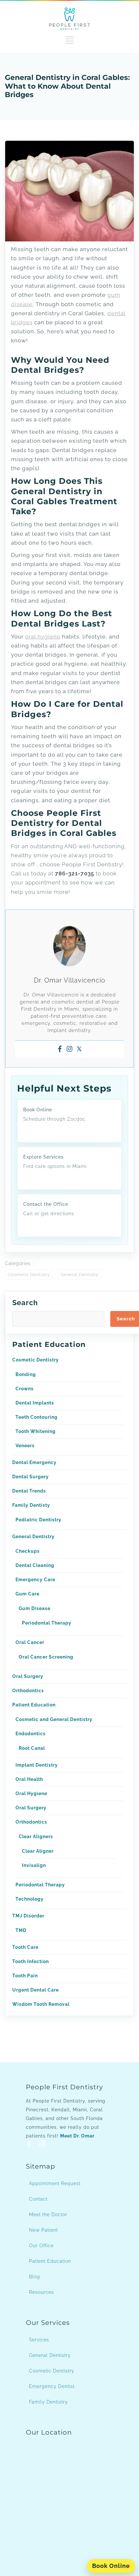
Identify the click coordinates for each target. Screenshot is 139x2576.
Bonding (26, 1374)
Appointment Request (55, 2183)
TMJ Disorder (28, 1916)
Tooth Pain (25, 1976)
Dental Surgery (31, 1477)
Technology (30, 1899)
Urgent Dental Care (36, 1990)
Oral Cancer (30, 1642)
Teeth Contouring (37, 1417)
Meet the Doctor (48, 2215)
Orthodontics (28, 1691)
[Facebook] (60, 1049)
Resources (42, 2292)
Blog (35, 2277)
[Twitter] (79, 1049)
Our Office (41, 2246)
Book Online (111, 2566)
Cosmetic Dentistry (29, 1275)
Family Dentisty (31, 1505)
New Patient (43, 2230)
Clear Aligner (38, 1851)
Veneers (25, 1446)
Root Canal (32, 1748)
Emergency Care (35, 1580)
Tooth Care (25, 1947)
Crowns (25, 1389)
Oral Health (29, 1779)
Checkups (28, 1551)
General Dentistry (80, 1275)
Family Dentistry (48, 2402)
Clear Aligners (36, 1837)
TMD (21, 1930)
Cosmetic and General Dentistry (54, 1719)
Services (39, 2340)
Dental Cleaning (35, 1565)
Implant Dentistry (37, 1765)
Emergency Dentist (52, 2386)
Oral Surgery (28, 1676)
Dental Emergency (34, 1462)
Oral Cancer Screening (46, 1657)
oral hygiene (43, 637)
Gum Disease (35, 1608)
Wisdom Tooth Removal (41, 2004)
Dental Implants (35, 1403)
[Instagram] (69, 1049)
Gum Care (27, 1594)
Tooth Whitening (36, 1431)
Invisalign (34, 1865)
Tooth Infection (31, 1961)
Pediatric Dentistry (38, 1520)
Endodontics (31, 1734)
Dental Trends (29, 1491)
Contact (38, 2199)
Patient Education (34, 1705)
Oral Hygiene (31, 1793)
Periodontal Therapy (47, 1623)
